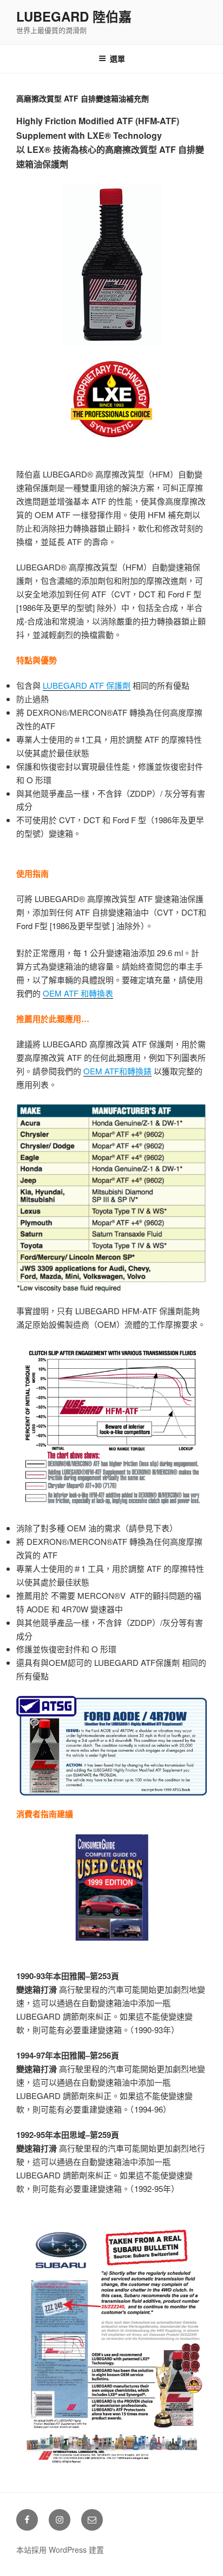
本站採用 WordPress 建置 (60, 2550)
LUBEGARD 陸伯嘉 (74, 16)
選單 (117, 58)
